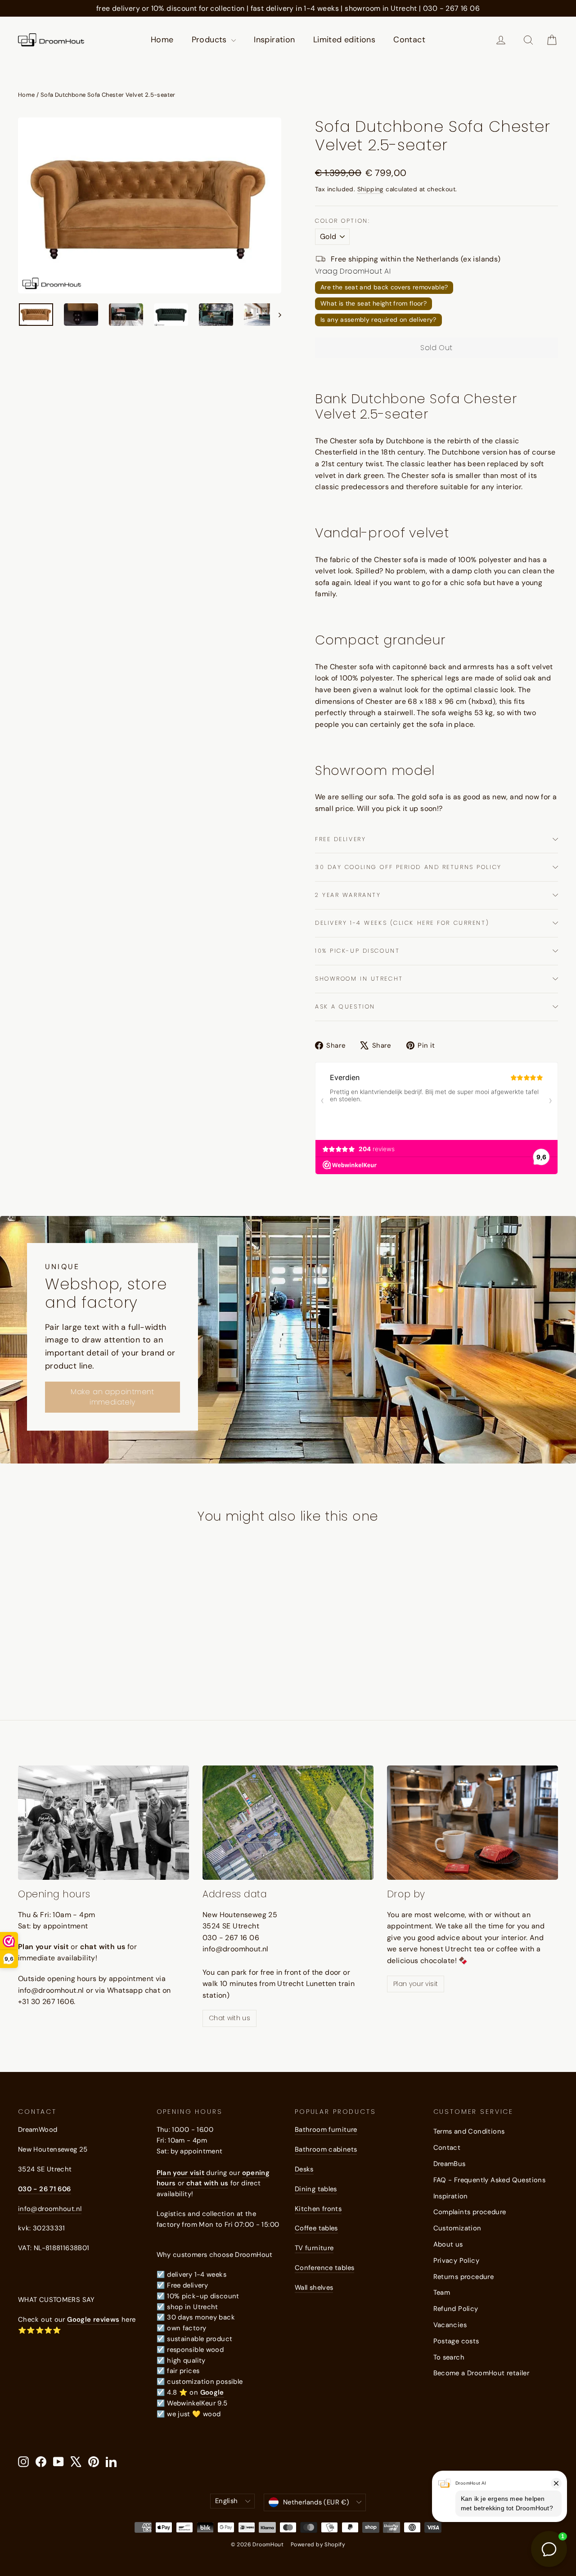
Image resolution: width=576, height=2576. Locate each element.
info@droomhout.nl (50, 2209)
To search (449, 2357)
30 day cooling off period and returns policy (408, 867)
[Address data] (288, 1822)
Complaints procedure (470, 2212)
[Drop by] (472, 1822)
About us (448, 2244)
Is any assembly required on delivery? (378, 320)
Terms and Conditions (469, 2131)
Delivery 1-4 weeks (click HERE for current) (402, 923)
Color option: (342, 221)
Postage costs (456, 2341)
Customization (457, 2228)
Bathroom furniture (326, 2130)
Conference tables (324, 2268)
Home (162, 40)
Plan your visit (416, 1984)
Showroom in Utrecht (359, 979)
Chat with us (229, 2018)
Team (442, 2292)
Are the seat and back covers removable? (384, 287)
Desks (304, 2169)
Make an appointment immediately (112, 1397)
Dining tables (316, 2189)
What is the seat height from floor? (373, 303)
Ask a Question (345, 1007)
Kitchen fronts (318, 2209)
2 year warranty (348, 895)
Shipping (371, 189)
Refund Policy (456, 2309)
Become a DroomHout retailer (481, 2373)
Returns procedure (464, 2277)
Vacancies (450, 2325)
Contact (409, 40)
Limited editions (344, 40)
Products (211, 40)
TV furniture (314, 2248)
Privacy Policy (457, 2261)
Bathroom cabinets (326, 2149)
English (227, 2501)
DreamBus (450, 2164)
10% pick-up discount (357, 951)
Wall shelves (314, 2288)
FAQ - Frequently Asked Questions (490, 2180)
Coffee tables (316, 2228)
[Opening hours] (103, 1822)
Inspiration (274, 40)
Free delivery (340, 839)
